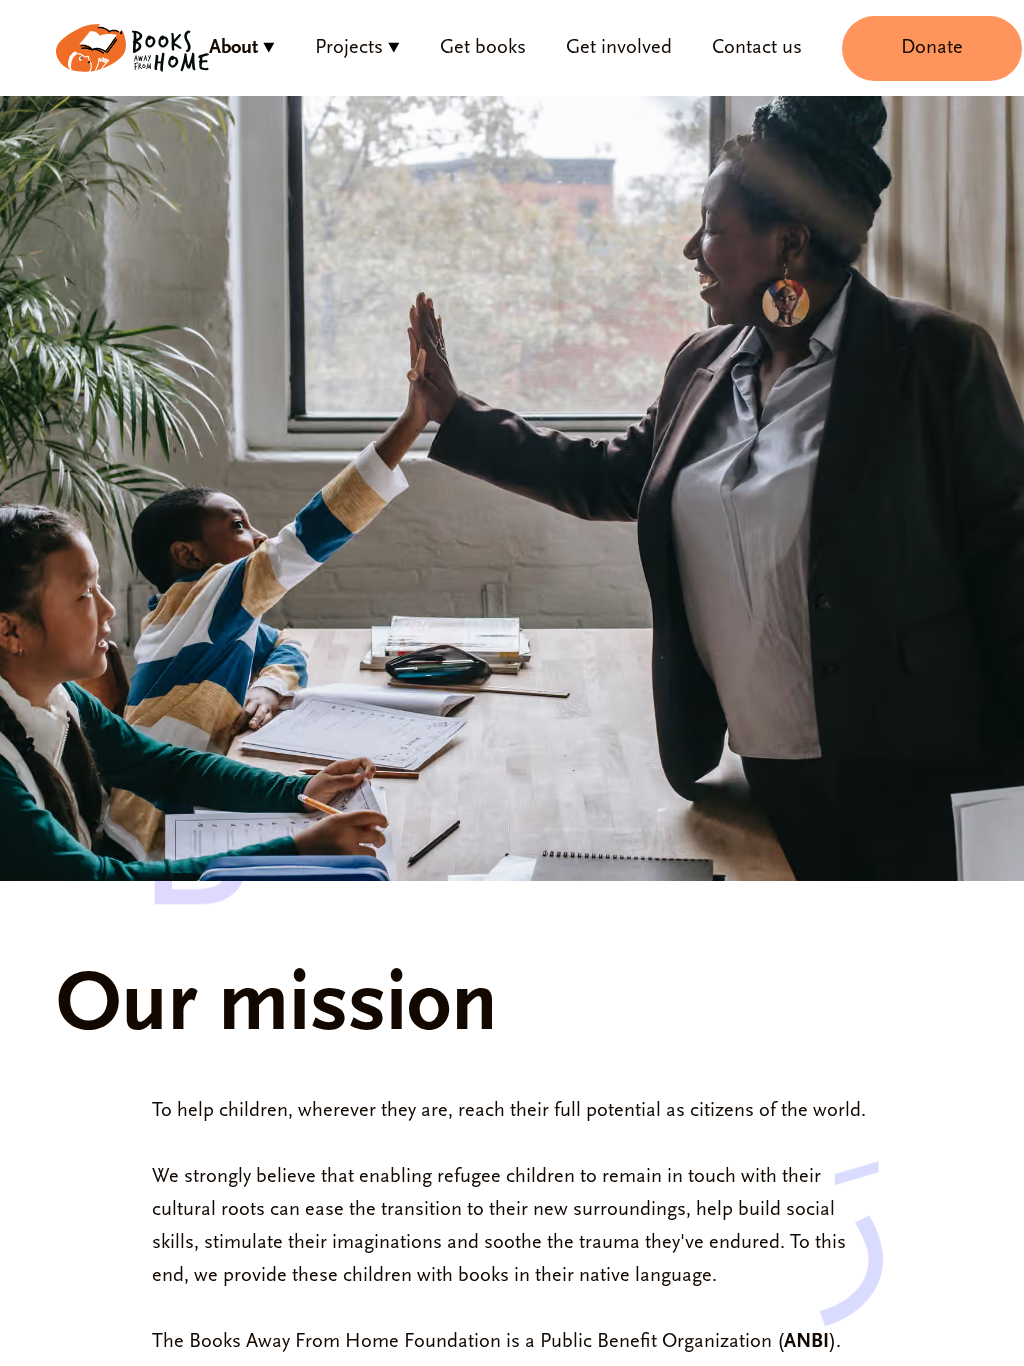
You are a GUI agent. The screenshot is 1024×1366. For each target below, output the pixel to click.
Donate (932, 48)
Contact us (757, 48)
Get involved (619, 48)
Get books (483, 48)
